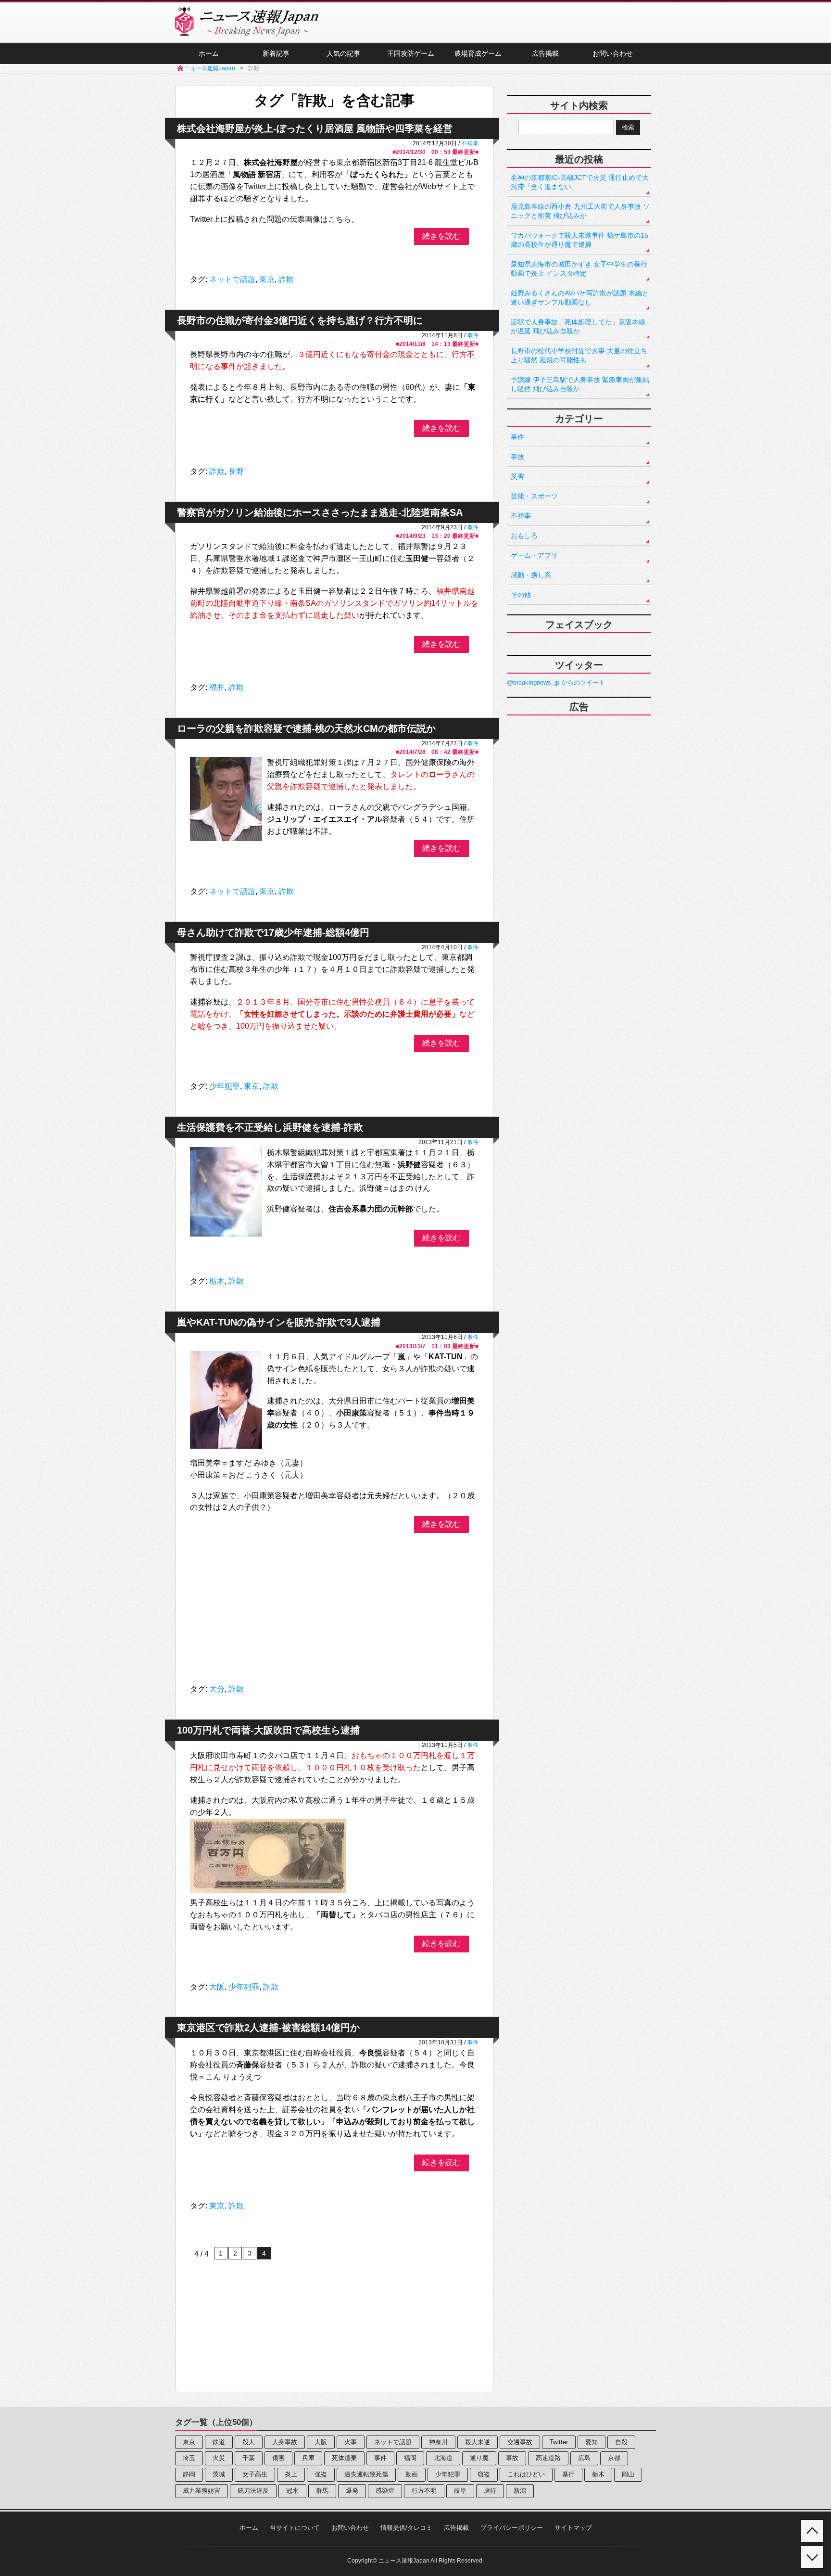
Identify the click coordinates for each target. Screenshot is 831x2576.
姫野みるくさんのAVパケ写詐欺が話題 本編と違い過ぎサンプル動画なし (580, 298)
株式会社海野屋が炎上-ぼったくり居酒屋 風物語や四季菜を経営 (315, 128)
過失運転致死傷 (366, 2474)
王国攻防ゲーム (411, 53)
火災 (219, 2458)
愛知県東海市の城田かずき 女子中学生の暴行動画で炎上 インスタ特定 (579, 269)
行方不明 (424, 2491)
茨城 (219, 2474)
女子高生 (255, 2474)
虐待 (490, 2491)
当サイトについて (295, 2528)
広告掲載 (545, 53)
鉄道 (219, 2442)
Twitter (559, 2442)
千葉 (249, 2458)
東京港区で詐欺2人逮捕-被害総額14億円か (268, 2028)
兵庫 (308, 2458)
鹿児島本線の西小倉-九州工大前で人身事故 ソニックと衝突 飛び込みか (580, 211)
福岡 (410, 2458)
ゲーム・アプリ (534, 555)
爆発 (352, 2491)
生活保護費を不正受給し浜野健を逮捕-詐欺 (270, 1127)
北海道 (443, 2458)
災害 (517, 476)
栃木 (217, 1281)
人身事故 (285, 2442)
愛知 (592, 2442)
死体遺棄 (344, 2458)
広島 (584, 2458)
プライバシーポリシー (512, 2528)
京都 (614, 2458)
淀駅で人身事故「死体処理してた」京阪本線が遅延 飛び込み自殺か (578, 326)
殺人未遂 (478, 2442)
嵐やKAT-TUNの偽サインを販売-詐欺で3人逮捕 (279, 1322)
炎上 (291, 2474)
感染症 (385, 2491)
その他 (521, 595)
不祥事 (470, 143)
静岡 (189, 2474)
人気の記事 (343, 53)
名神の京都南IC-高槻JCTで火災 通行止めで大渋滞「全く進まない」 (580, 182)
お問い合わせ (613, 53)
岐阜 (460, 2491)
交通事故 (520, 2442)
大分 (217, 1689)
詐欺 (286, 279)
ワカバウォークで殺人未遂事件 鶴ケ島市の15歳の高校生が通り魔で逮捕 (579, 240)
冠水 (292, 2491)
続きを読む (441, 236)
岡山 (628, 2474)
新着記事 (276, 53)
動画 (412, 2474)
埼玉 (189, 2458)
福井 (217, 687)
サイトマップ (573, 2528)
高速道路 (548, 2458)
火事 (351, 2442)
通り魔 (479, 2458)
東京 (267, 279)
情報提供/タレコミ (406, 2528)
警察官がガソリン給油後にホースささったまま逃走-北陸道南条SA (320, 512)
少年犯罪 (225, 1086)
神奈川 (438, 2442)
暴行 (568, 2474)
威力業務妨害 (201, 2491)
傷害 (278, 2458)
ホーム (209, 53)
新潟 (520, 2491)
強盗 (321, 2474)
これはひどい (526, 2474)
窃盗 (484, 2474)
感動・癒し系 (531, 575)
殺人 (249, 2442)
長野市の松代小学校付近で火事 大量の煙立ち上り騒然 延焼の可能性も (579, 355)
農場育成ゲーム (478, 53)
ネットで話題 (232, 279)
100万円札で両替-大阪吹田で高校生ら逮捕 (268, 1730)
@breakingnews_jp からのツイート (556, 682)
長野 (236, 471)
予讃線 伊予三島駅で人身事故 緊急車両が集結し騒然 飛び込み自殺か (580, 384)
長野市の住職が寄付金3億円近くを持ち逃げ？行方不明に (300, 320)
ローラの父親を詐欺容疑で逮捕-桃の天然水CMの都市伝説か (306, 728)
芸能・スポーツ (534, 496)
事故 (517, 457)
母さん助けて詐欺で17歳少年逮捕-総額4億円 (273, 932)
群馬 (322, 2491)
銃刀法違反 (253, 2491)
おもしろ (524, 536)
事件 (473, 335)
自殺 (621, 2442)
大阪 (217, 1987)
